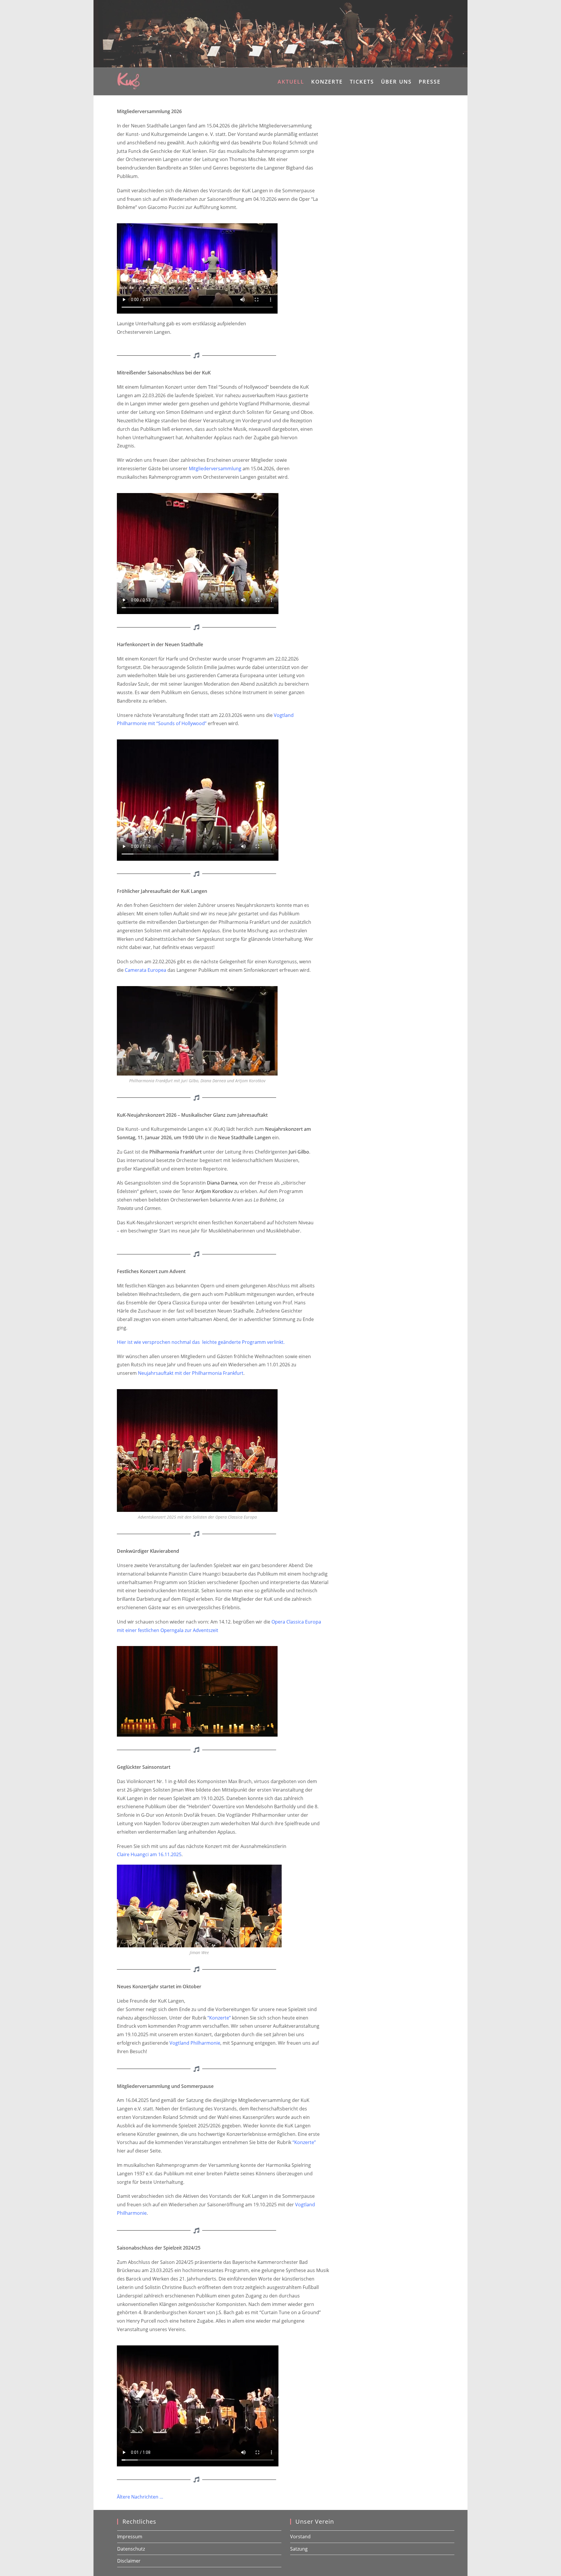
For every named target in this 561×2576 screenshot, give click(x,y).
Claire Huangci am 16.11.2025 (149, 1854)
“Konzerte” (219, 2018)
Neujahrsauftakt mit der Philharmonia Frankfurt (191, 1373)
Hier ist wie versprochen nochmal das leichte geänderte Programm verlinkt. (201, 1342)
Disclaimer (129, 2561)
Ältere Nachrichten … (141, 2497)
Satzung (299, 2549)
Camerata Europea (146, 970)
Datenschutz (131, 2549)
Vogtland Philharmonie (195, 2043)
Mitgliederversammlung (215, 468)
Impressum (130, 2537)
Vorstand (300, 2537)
